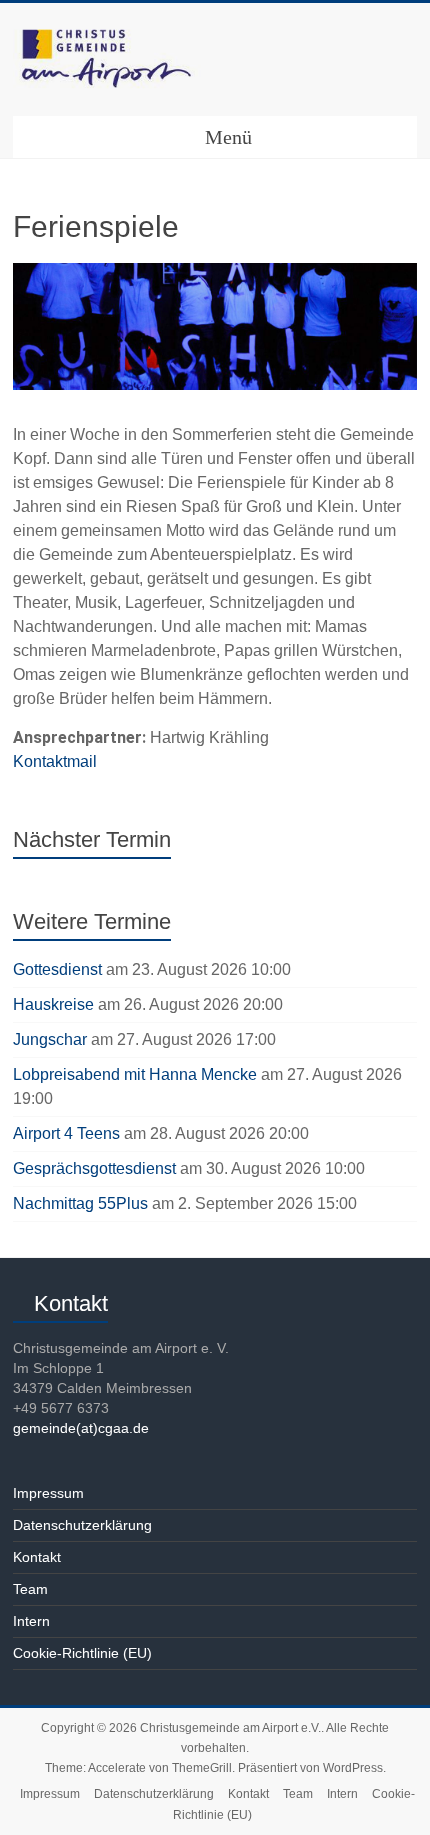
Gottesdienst (57, 969)
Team (30, 1589)
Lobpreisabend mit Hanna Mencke (135, 1074)
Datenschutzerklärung (82, 1525)
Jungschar (50, 1039)
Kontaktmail (55, 761)
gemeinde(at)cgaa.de (81, 1428)
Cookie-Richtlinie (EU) (82, 1653)
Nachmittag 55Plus (80, 1203)
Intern (31, 1621)
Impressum (48, 1493)
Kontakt (37, 1557)
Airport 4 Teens (66, 1133)
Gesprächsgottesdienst (94, 1168)
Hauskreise (53, 1004)
